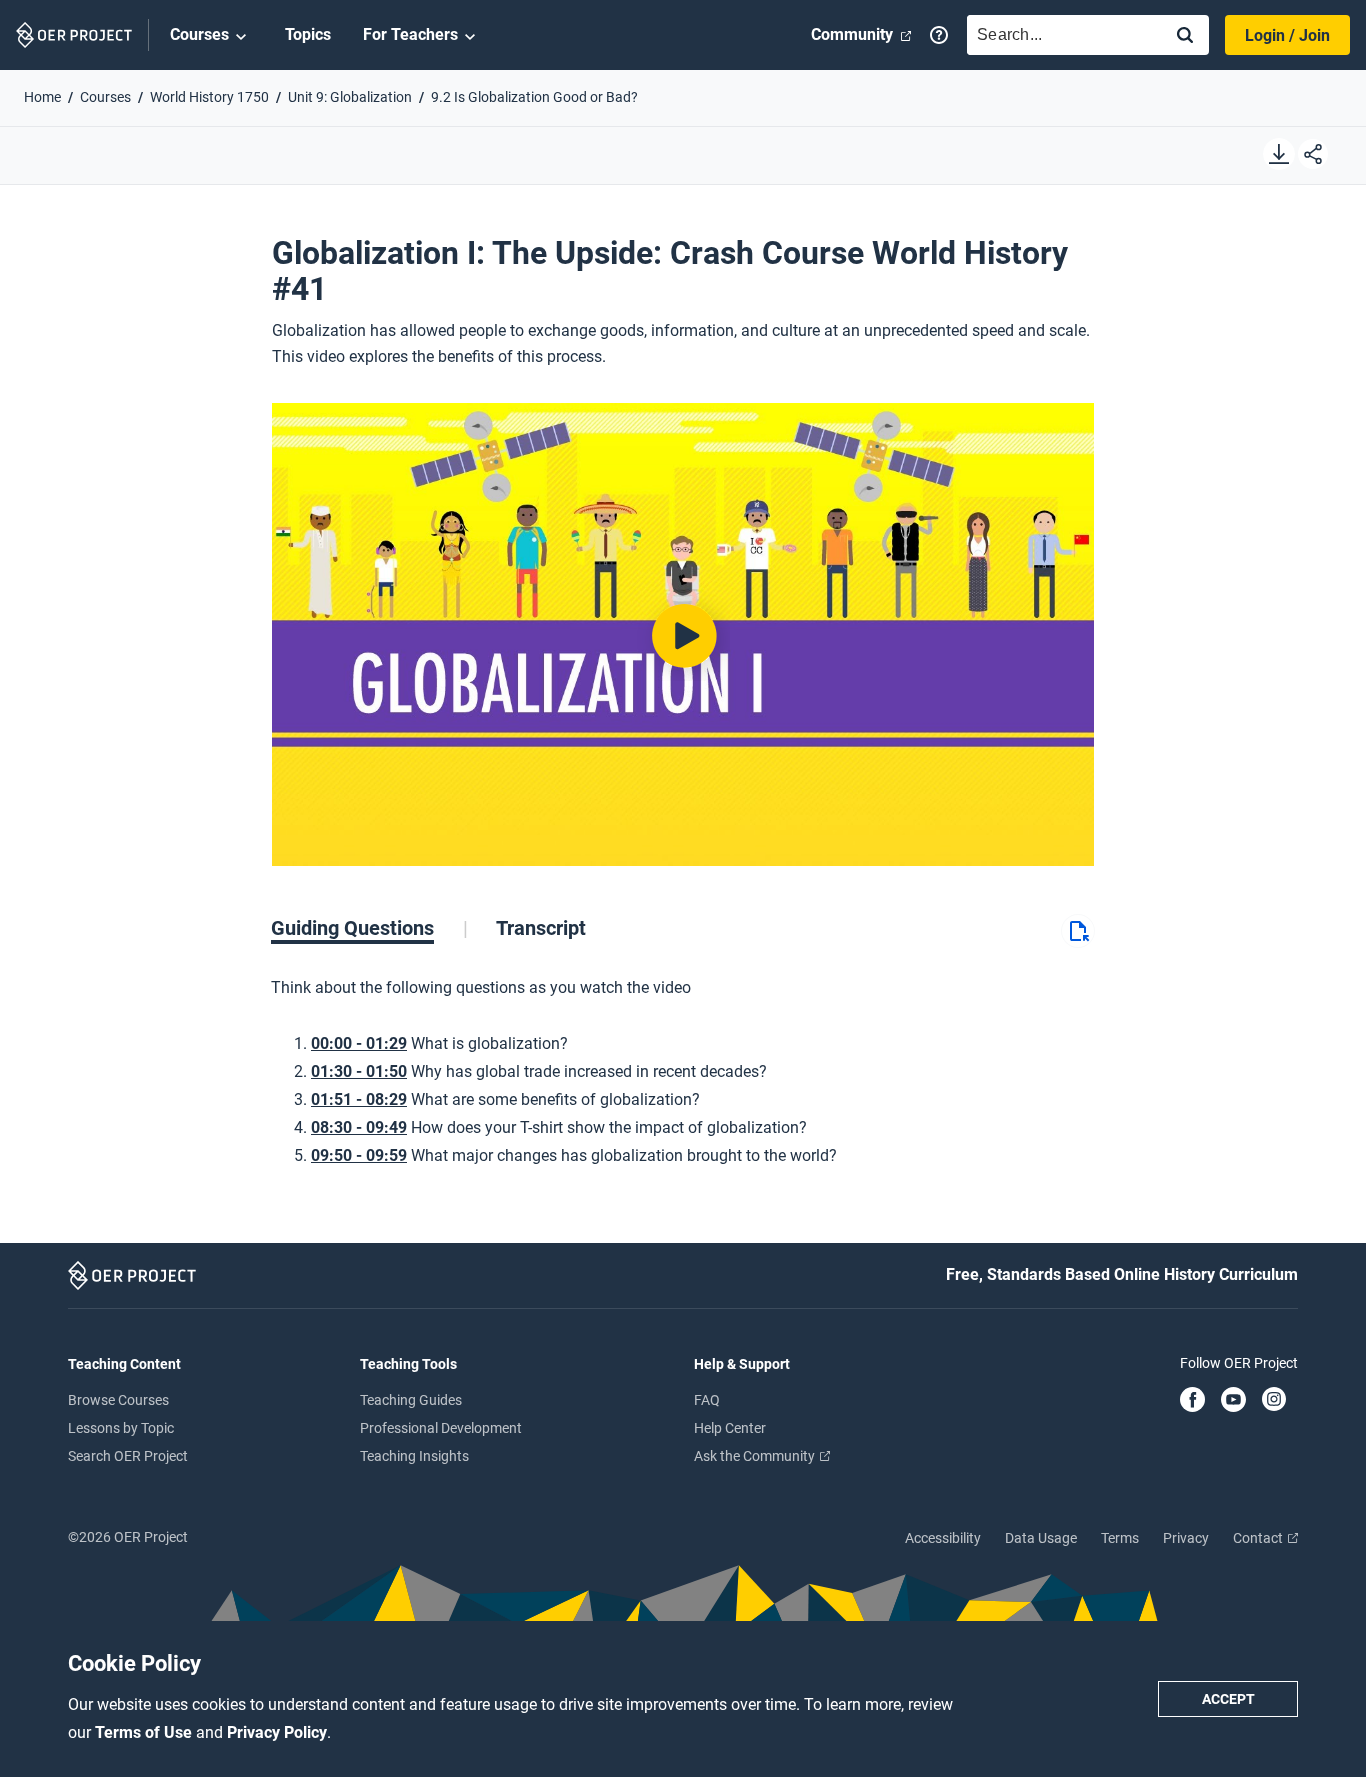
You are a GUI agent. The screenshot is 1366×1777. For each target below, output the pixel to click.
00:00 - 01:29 (359, 1043)
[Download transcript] (1078, 942)
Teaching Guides (411, 1400)
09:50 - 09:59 (359, 1155)
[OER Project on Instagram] (1274, 1401)
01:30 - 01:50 (359, 1071)
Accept (1228, 1699)
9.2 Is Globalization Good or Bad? (534, 97)
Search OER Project (128, 1456)
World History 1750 (209, 97)
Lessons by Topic (121, 1428)
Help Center (730, 1428)
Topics (308, 34)
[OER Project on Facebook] (1192, 1401)
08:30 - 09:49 (359, 1127)
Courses (199, 34)
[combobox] (1060, 35)
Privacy (1186, 1538)
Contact (1259, 1538)
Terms (1120, 1538)
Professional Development (441, 1428)
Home (42, 97)
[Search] (1185, 36)
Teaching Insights (414, 1456)
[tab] (369, 928)
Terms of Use (145, 1732)
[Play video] (682, 634)
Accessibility (943, 1538)
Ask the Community (756, 1456)
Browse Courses (118, 1400)
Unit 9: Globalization (350, 97)
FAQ (707, 1400)
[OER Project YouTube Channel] (1233, 1401)
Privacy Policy (277, 1732)
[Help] (939, 35)
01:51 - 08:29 (359, 1099)
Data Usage (1041, 1538)
